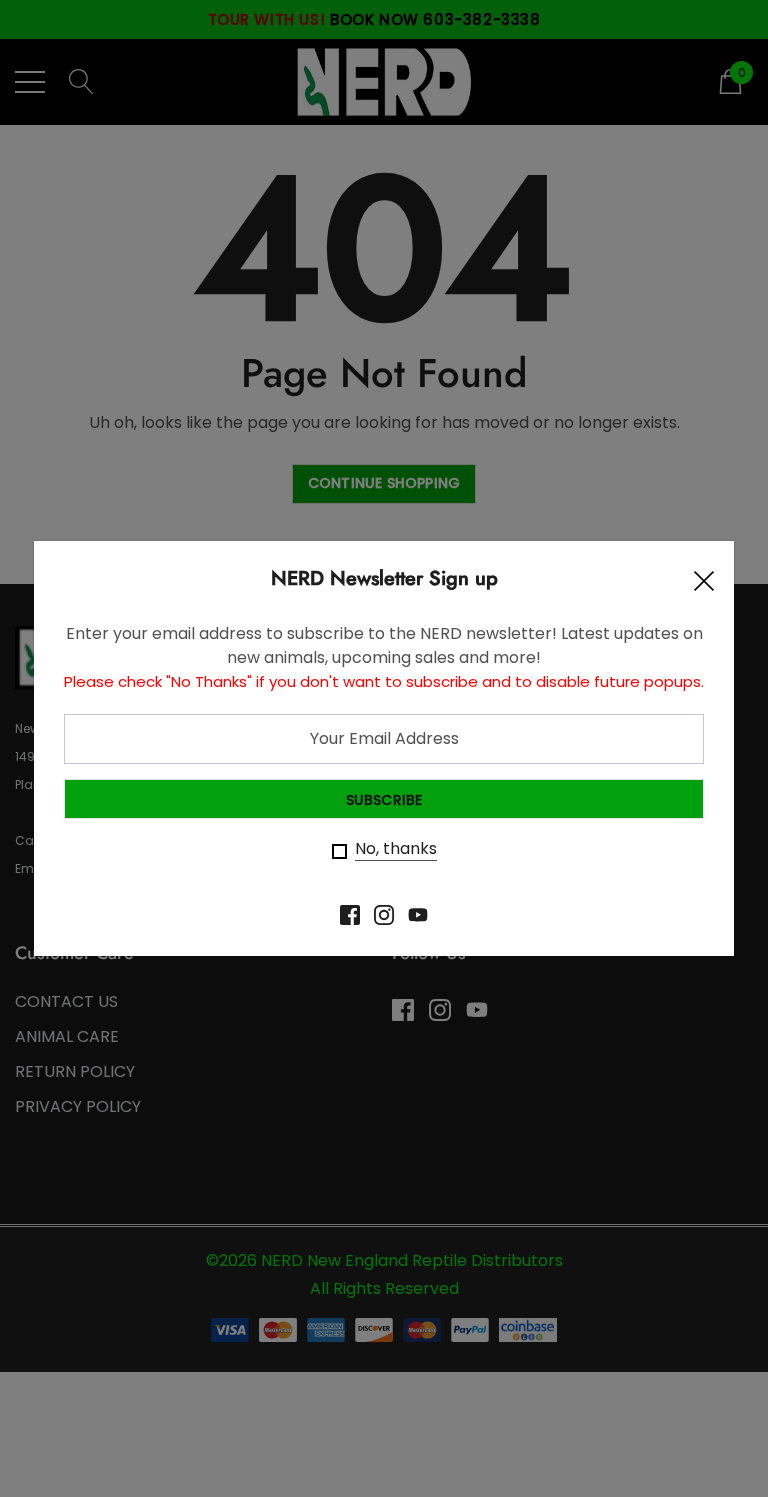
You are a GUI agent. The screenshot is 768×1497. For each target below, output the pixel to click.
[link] (350, 915)
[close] (704, 586)
